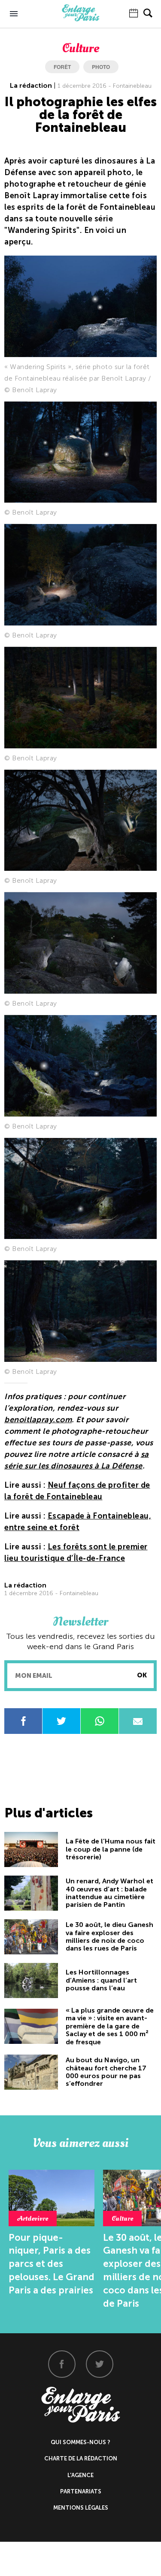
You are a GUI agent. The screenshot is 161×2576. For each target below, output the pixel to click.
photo (101, 67)
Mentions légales (81, 2508)
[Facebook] (62, 2364)
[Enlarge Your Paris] (81, 19)
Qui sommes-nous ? (80, 2442)
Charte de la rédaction (81, 2458)
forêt (62, 67)
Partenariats (81, 2491)
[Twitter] (100, 2364)
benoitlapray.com (38, 1420)
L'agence (80, 2475)
